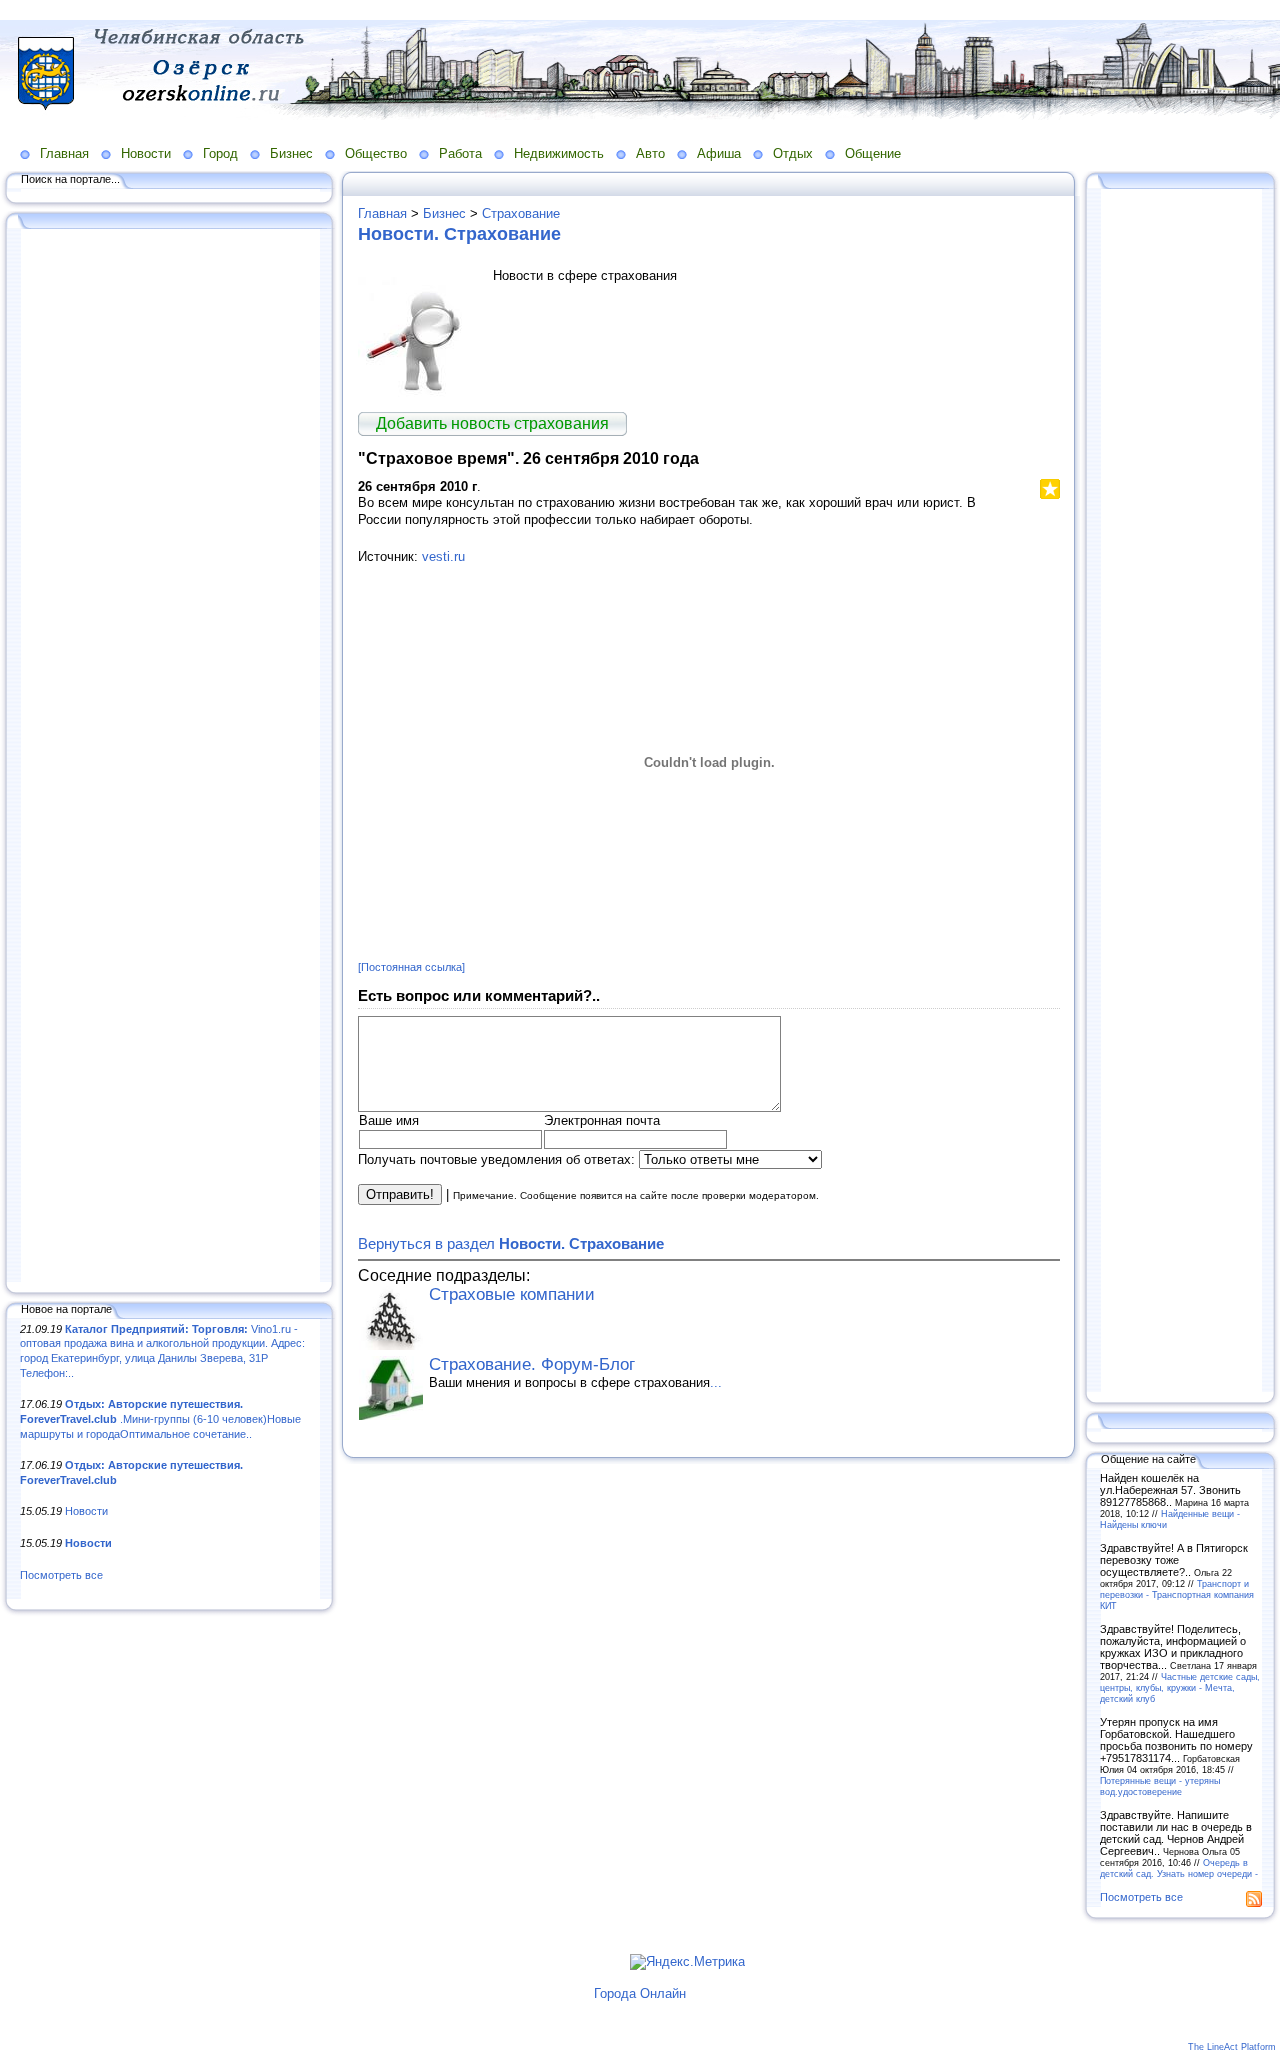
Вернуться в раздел (511, 1243)
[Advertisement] (170, 757)
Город (220, 153)
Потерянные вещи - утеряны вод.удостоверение (1160, 1786)
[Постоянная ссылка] (411, 967)
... (716, 1382)
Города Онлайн (640, 1993)
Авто (650, 153)
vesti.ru (443, 556)
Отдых (793, 153)
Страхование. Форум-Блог (532, 1364)
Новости (146, 153)
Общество (376, 153)
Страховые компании (512, 1294)
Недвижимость (559, 153)
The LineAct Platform (1232, 2047)
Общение (873, 153)
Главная (64, 153)
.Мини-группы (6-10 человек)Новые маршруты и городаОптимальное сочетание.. (160, 1418)
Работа (460, 153)
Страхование (521, 213)
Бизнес (291, 153)
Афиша (719, 153)
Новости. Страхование (459, 234)
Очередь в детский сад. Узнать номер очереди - (1179, 1868)
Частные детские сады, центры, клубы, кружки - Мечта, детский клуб (1180, 1687)
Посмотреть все (61, 1575)
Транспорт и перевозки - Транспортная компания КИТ (1177, 1594)
